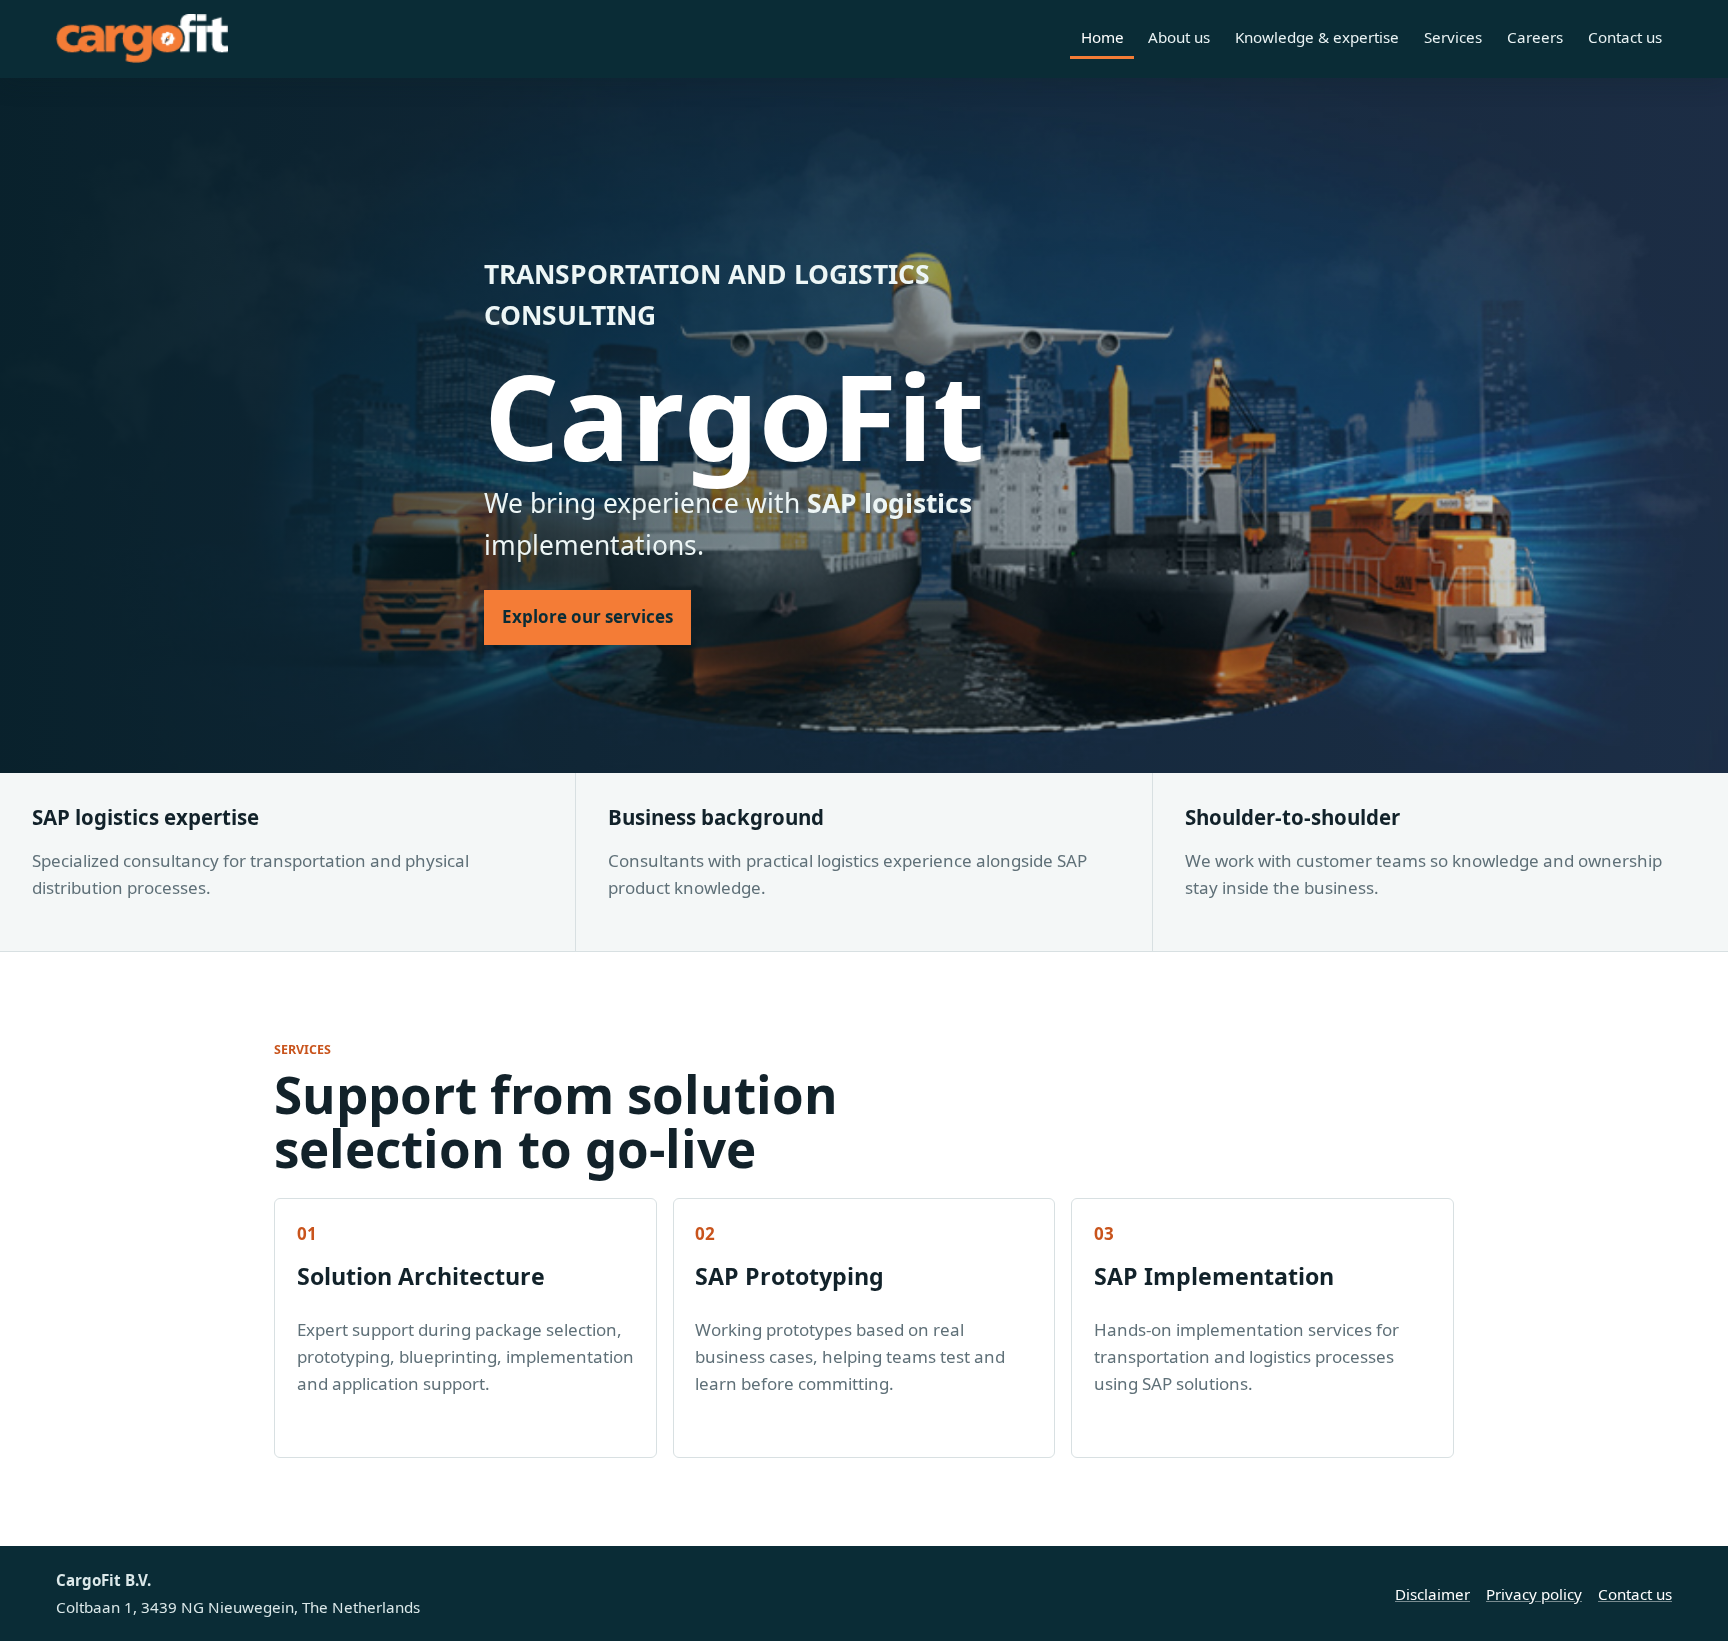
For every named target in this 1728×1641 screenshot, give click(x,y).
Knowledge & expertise (1317, 37)
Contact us (1625, 37)
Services (1453, 37)
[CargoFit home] (142, 38)
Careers (1535, 37)
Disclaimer (1432, 1594)
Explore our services (587, 616)
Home (1102, 37)
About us (1179, 37)
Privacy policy (1534, 1594)
